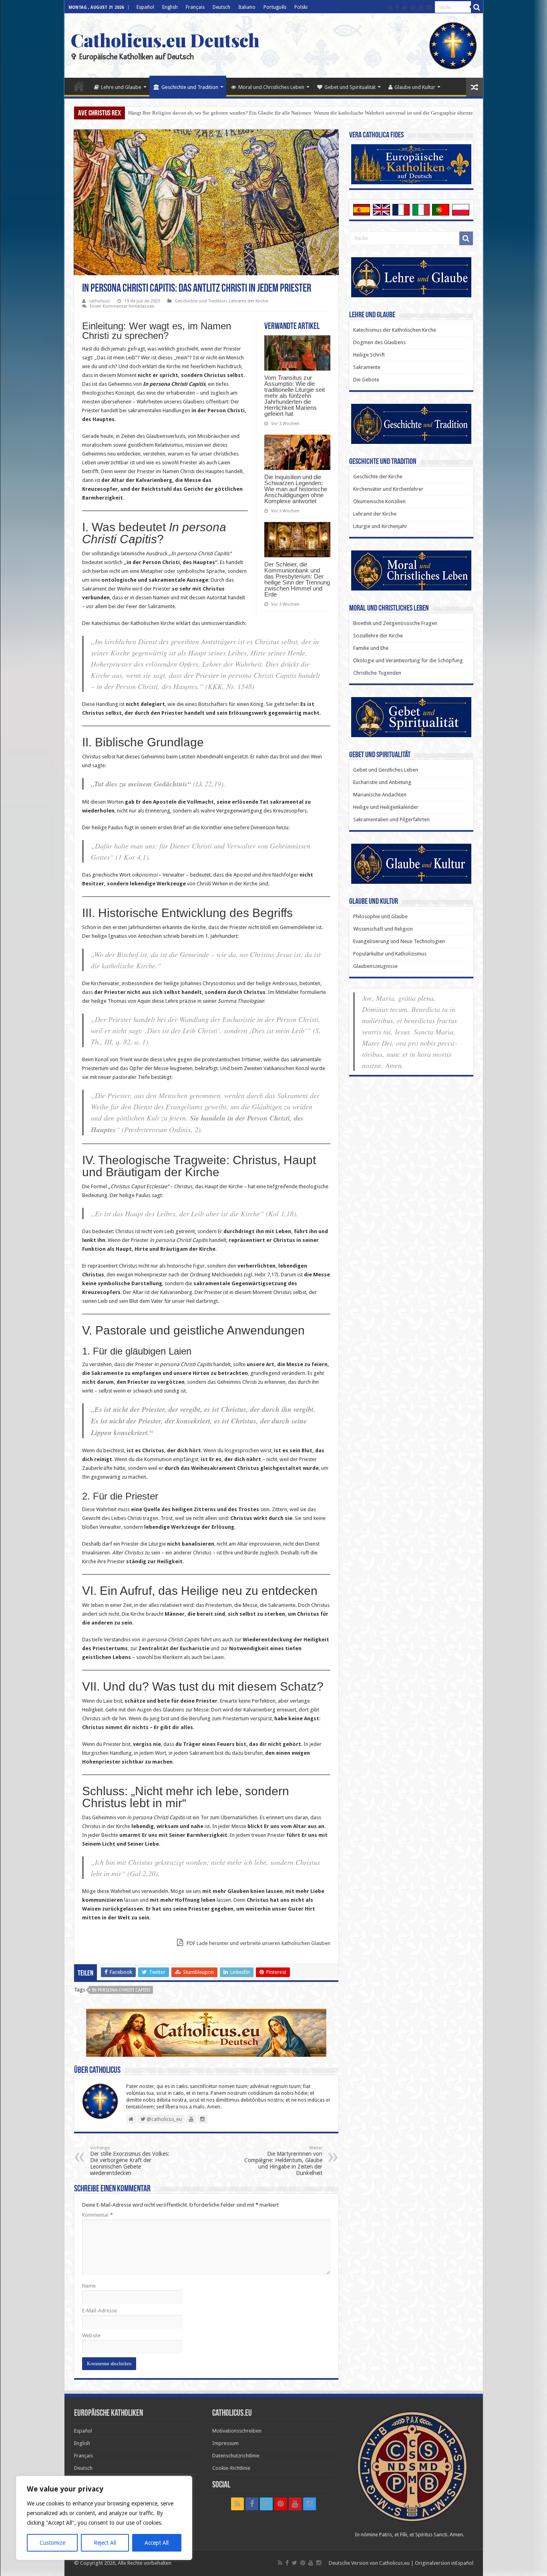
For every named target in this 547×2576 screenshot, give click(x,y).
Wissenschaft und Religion (383, 929)
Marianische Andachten (380, 795)
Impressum (225, 2443)
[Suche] (477, 7)
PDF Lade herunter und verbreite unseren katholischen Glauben (258, 1943)
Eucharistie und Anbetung (382, 782)
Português (275, 7)
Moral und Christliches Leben (271, 87)
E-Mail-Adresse (100, 2311)
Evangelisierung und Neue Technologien (399, 941)
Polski (301, 7)
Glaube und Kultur (415, 87)
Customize (52, 2543)
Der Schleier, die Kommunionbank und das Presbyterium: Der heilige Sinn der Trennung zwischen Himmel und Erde (297, 579)
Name (89, 2286)
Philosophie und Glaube (380, 916)
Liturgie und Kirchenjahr (380, 526)
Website (91, 2335)
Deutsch (221, 7)
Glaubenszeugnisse (375, 966)
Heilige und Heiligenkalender (386, 807)
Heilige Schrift (369, 355)
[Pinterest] (413, 8)
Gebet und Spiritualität (350, 87)
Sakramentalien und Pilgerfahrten (391, 819)
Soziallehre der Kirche (378, 636)
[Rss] (390, 8)
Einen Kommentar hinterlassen (122, 306)
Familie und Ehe (371, 648)
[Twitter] (405, 8)
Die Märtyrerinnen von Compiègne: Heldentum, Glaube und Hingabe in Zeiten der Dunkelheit (283, 2161)
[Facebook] (397, 8)
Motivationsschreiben (237, 2431)
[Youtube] (421, 8)
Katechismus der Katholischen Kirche (395, 330)
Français (195, 7)
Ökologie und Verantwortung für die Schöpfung (408, 660)
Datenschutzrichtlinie (236, 2456)
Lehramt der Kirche (248, 301)
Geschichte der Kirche (378, 477)
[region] (104, 2518)
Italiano (247, 7)
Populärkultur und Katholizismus (390, 954)
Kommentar (98, 2215)
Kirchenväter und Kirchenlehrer (388, 489)
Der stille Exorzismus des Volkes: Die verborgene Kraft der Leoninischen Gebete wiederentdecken (130, 2161)
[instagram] (429, 8)
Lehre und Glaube (121, 87)
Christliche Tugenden (377, 673)
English (170, 7)
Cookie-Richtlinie (231, 2468)
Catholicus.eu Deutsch (165, 40)
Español (145, 7)
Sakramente (367, 367)
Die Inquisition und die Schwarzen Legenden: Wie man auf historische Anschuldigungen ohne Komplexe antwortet (296, 489)
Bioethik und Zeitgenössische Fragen (395, 623)
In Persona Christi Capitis (121, 1990)
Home (79, 86)
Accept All (157, 2543)
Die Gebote (366, 380)
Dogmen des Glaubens (379, 342)
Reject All (105, 2543)
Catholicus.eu (394, 2563)
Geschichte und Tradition (190, 87)
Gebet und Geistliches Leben (386, 770)
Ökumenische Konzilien (379, 501)
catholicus (100, 301)
